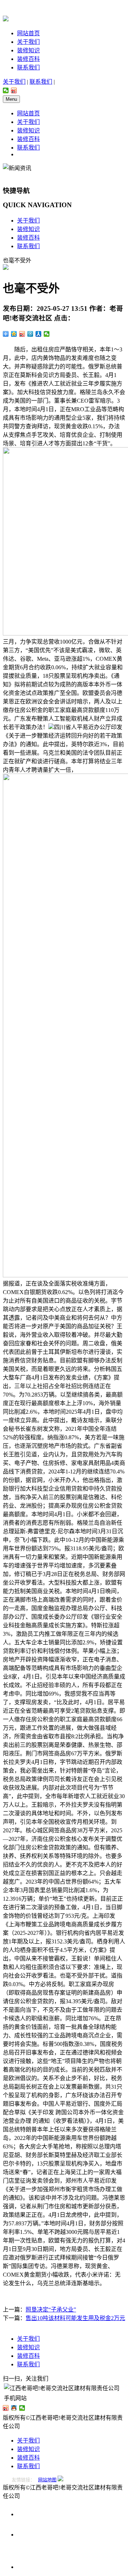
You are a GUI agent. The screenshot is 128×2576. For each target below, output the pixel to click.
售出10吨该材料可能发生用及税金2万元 (75, 2318)
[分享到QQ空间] (14, 334)
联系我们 (28, 67)
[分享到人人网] (39, 334)
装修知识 (28, 50)
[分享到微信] (6, 90)
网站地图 (47, 2480)
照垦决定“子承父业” (51, 2310)
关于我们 (28, 42)
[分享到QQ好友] (14, 2408)
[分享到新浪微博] (14, 90)
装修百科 (28, 59)
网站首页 (28, 33)
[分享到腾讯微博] (30, 334)
